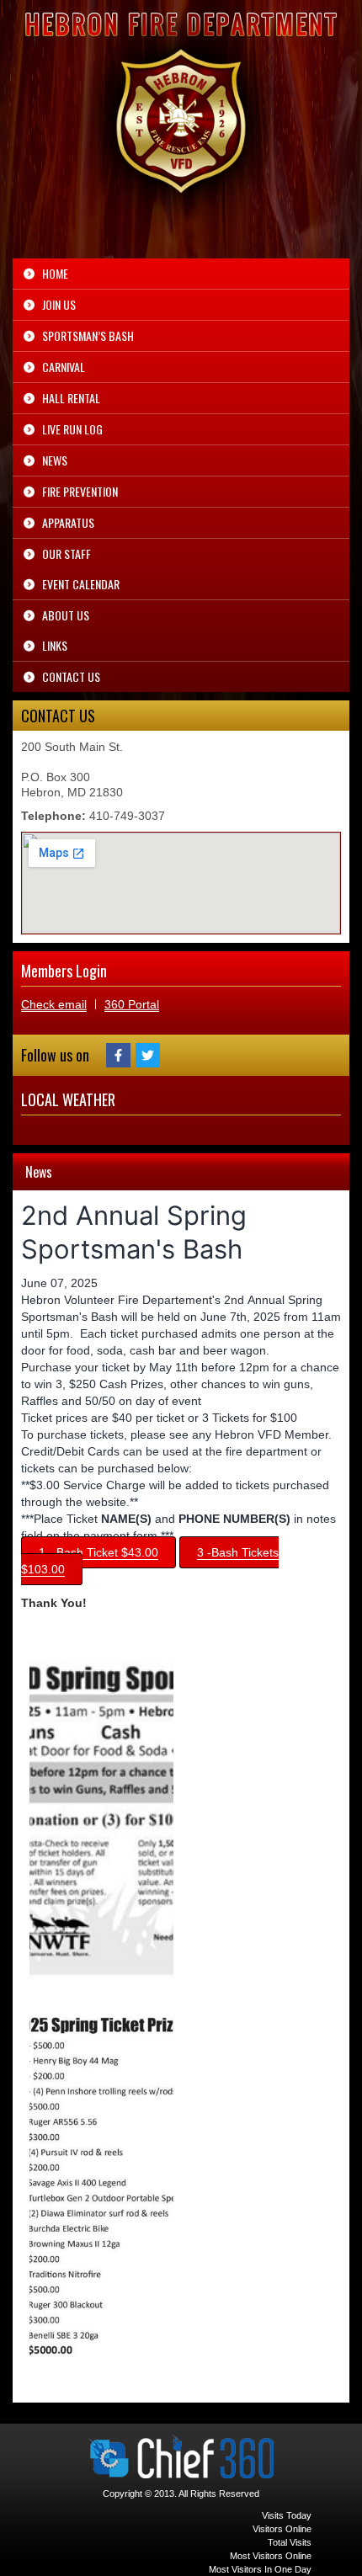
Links (55, 645)
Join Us (59, 304)
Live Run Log (72, 429)
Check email (54, 1004)
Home (55, 273)
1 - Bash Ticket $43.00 (98, 1552)
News (55, 460)
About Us (66, 615)
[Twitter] (148, 1055)
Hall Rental (71, 398)
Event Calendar (81, 584)
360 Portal (132, 1004)
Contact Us (71, 676)
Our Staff (67, 554)
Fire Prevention (80, 491)
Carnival (64, 367)
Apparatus (68, 522)
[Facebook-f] (118, 1055)
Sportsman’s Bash (88, 335)
